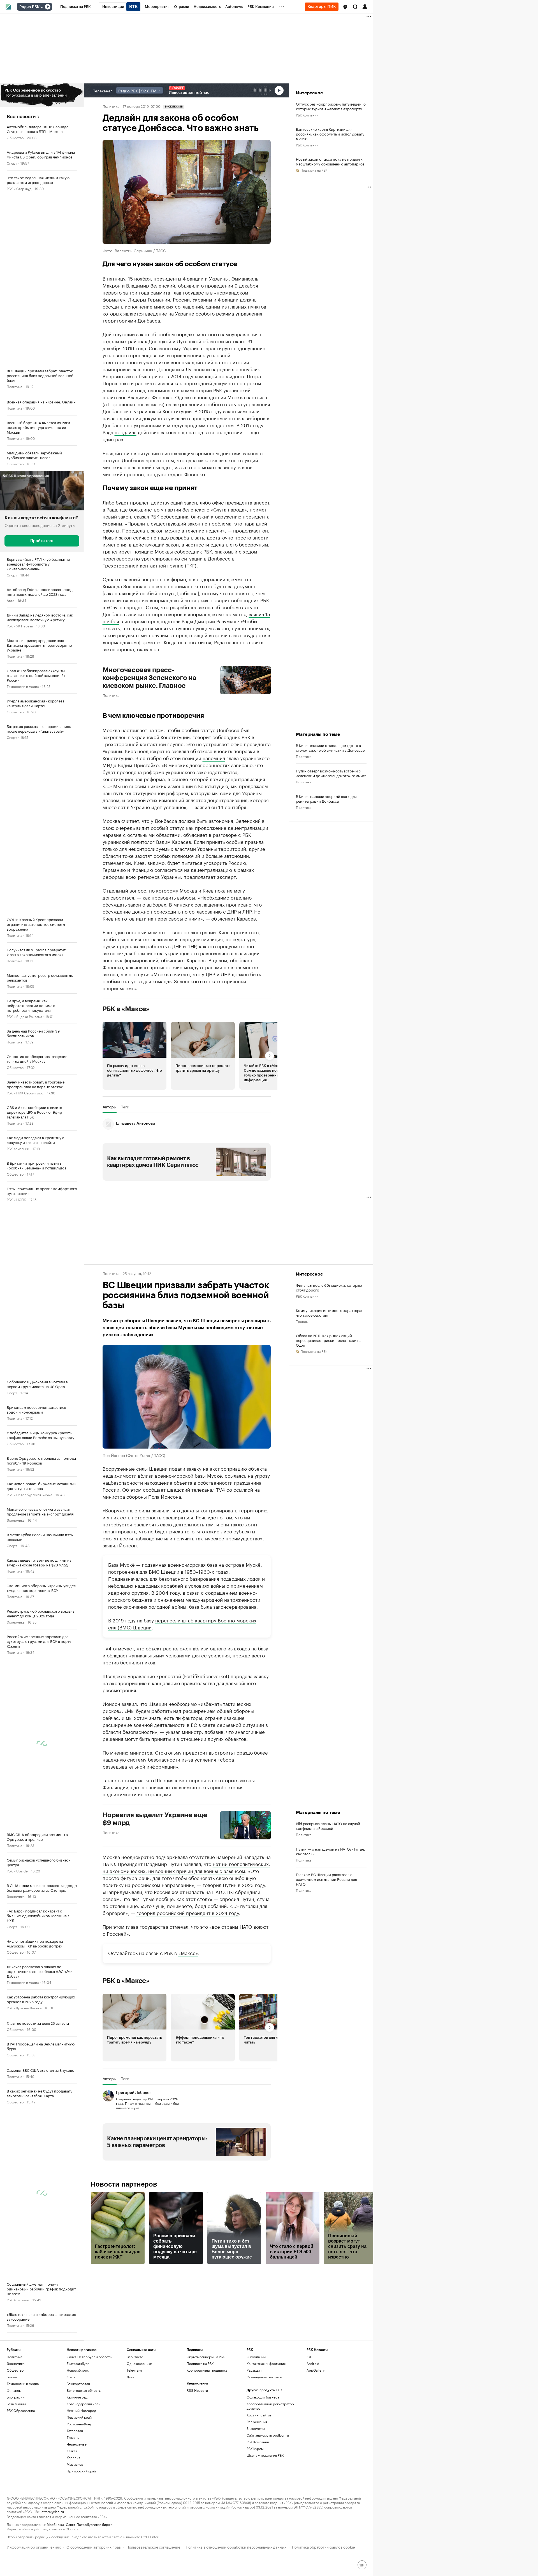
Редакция (254, 2370)
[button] (345, 7)
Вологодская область (84, 2390)
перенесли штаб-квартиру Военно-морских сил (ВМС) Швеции (182, 1623)
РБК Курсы (255, 2448)
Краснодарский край (84, 2404)
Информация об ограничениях (34, 2546)
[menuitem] (76, 7)
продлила (126, 432)
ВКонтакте (135, 2357)
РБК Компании (18, 1148)
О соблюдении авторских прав (94, 2546)
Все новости (21, 117)
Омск (71, 2377)
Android (313, 2363)
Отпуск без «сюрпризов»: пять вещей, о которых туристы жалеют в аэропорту (331, 106)
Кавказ (72, 2451)
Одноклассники (139, 2363)
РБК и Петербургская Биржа (29, 1494)
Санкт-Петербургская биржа (89, 2524)
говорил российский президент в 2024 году (188, 1912)
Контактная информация (266, 2363)
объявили (189, 285)
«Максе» (188, 1953)
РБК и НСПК (16, 1199)
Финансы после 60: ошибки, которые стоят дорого (329, 1287)
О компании (256, 2357)
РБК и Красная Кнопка (24, 2008)
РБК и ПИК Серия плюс (25, 1093)
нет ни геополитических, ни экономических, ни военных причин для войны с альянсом (186, 1867)
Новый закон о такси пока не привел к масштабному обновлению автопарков (330, 161)
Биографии (16, 2397)
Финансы (14, 2390)
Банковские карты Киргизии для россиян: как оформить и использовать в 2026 (330, 134)
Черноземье (77, 2444)
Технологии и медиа (23, 686)
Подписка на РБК (200, 2363)
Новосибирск (78, 2370)
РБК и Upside (17, 1871)
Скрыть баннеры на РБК (206, 2357)
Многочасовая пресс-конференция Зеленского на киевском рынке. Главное (149, 678)
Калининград (77, 2397)
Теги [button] (125, 1107)
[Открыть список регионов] (345, 7)
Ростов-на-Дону (79, 2424)
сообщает (154, 1489)
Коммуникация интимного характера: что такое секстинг (329, 1312)
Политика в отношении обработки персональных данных (236, 2546)
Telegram (134, 2370)
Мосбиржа (55, 2524)
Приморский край (81, 2471)
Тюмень (73, 2437)
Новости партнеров (124, 2184)
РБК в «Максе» (126, 1009)
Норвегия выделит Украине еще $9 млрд (155, 1819)
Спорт (12, 163)
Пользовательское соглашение (153, 2546)
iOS (309, 2357)
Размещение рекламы (264, 2377)
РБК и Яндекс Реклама (24, 1016)
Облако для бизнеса (263, 2397)
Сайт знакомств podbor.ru (268, 2435)
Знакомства (256, 2428)
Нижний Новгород (81, 2410)
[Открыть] (42, 7)
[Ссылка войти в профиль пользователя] (365, 6)
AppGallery (316, 2370)
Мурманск (75, 2464)
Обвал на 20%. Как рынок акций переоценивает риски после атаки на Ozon (329, 1340)
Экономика (16, 1520)
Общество (15, 137)
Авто (11, 600)
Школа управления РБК (265, 2455)
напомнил (214, 758)
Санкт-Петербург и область (89, 2357)
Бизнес (12, 2377)
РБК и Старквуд (19, 188)
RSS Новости (197, 2390)
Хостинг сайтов (259, 2415)
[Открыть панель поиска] (355, 7)
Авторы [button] (110, 1107)
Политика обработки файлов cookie (324, 2546)
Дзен (131, 2377)
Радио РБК (29, 7)
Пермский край (79, 2417)
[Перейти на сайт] (42, 95)
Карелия (73, 2457)
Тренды (302, 1321)
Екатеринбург (78, 2363)
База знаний (16, 2404)
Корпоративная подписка (207, 2370)
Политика (14, 386)
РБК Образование (21, 2410)
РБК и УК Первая (20, 626)
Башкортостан (78, 2384)
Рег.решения (257, 2422)
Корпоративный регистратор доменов (270, 2406)
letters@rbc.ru (52, 2511)
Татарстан (75, 2431)
